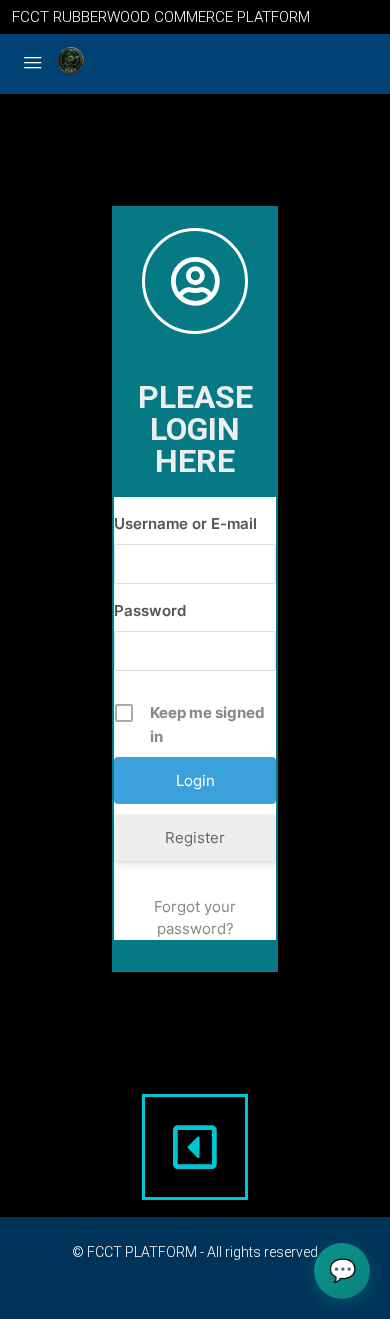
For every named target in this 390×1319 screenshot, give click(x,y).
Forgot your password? (195, 917)
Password (150, 610)
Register (195, 837)
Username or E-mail (185, 523)
